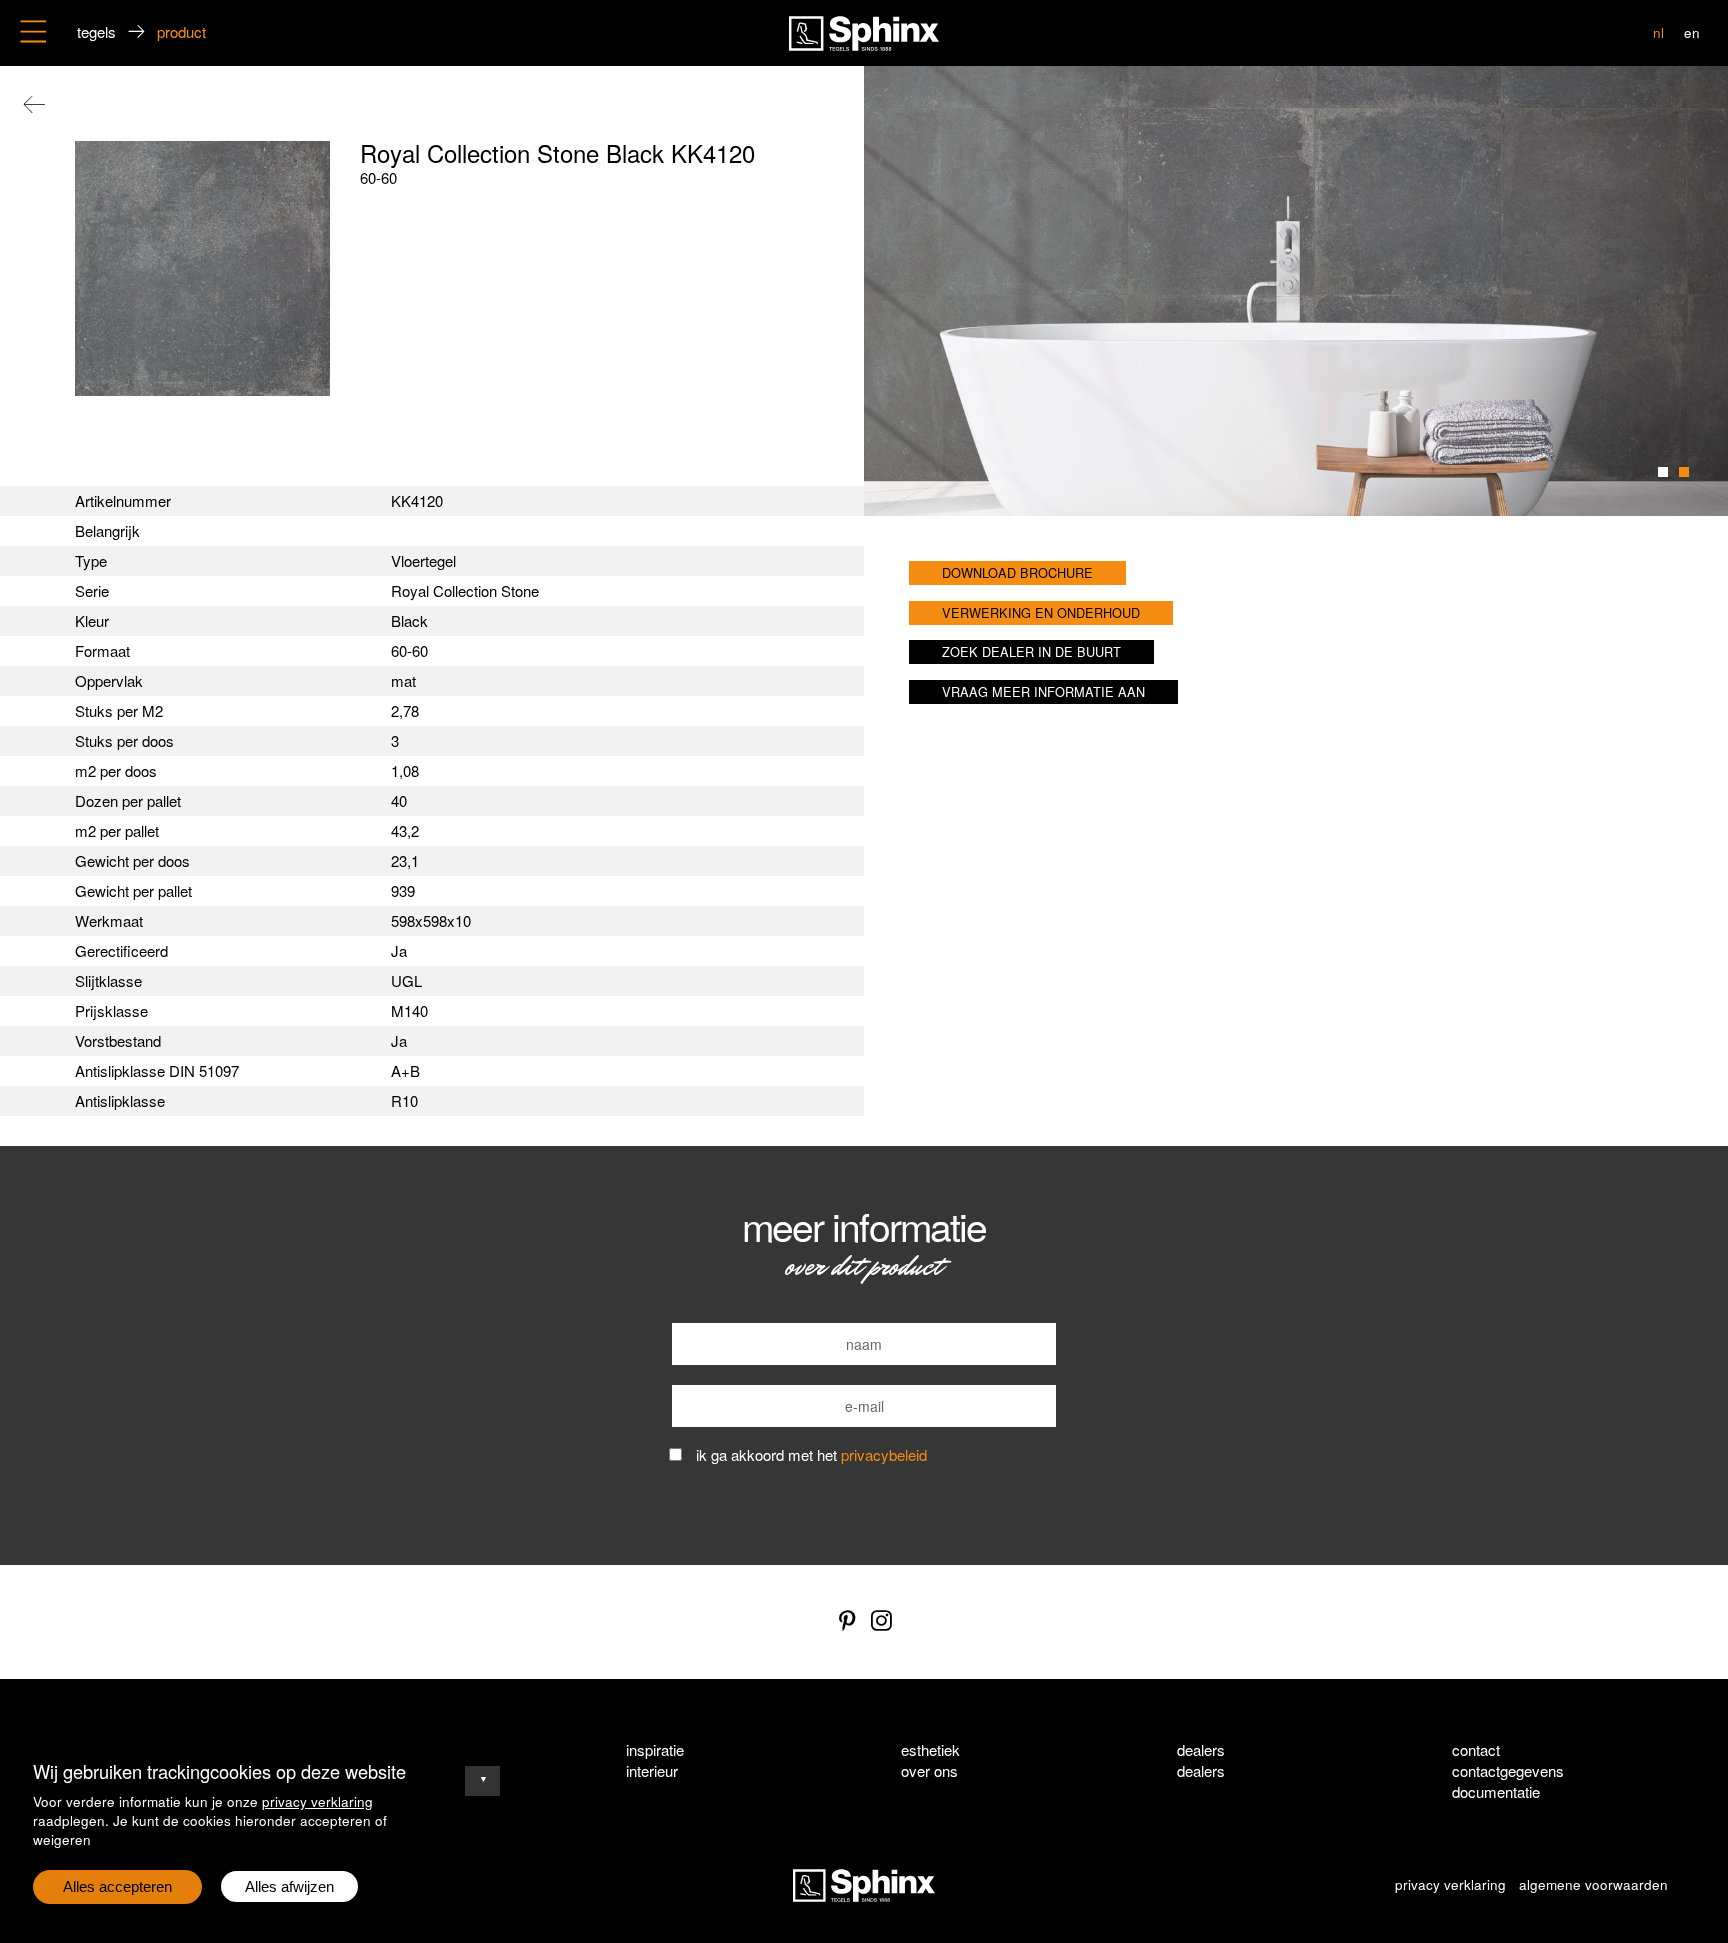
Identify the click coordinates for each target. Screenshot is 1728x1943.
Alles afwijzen (289, 1886)
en (1692, 32)
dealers (1201, 1770)
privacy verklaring (317, 1801)
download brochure (1017, 572)
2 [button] (1684, 472)
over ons (929, 1770)
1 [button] (1663, 472)
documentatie (1496, 1791)
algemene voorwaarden (1593, 1884)
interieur (652, 1770)
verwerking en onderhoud (1041, 612)
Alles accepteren (117, 1886)
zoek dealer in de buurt (1031, 651)
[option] (1296, 291)
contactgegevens (1508, 1770)
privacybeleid (884, 1454)
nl (1658, 32)
